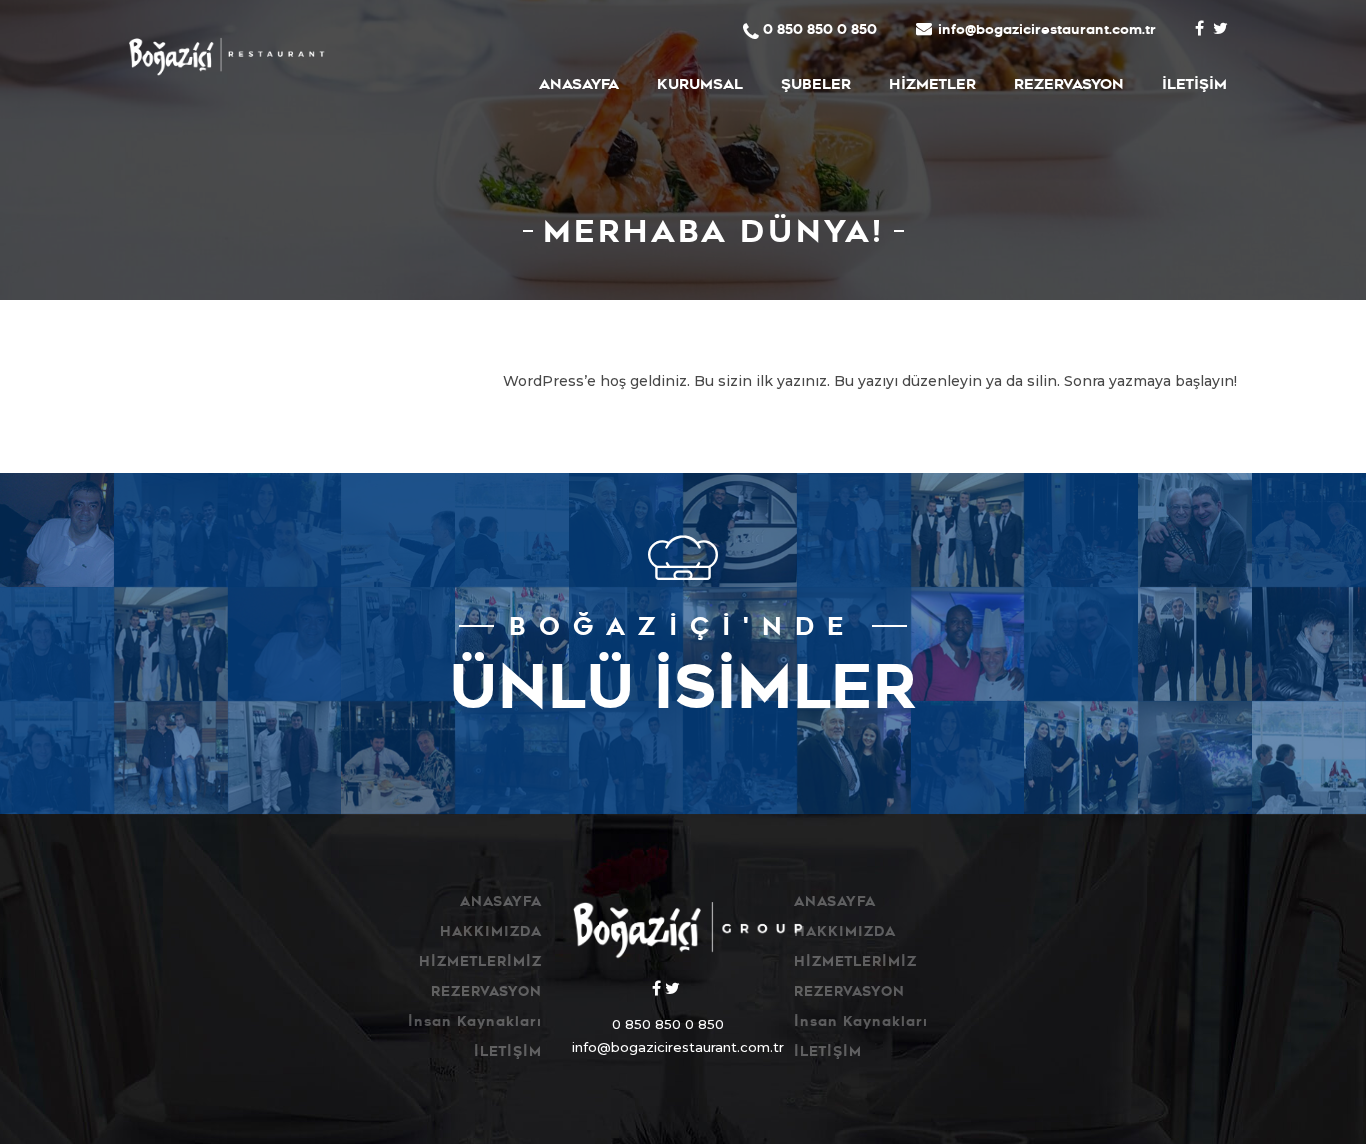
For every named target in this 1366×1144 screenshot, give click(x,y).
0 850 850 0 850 (820, 31)
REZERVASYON (1069, 86)
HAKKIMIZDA (491, 933)
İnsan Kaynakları (475, 1023)
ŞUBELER (816, 86)
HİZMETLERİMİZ (480, 963)
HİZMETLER (932, 86)
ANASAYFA (579, 86)
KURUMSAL (700, 86)
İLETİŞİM (1194, 86)
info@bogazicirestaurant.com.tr (1047, 31)
